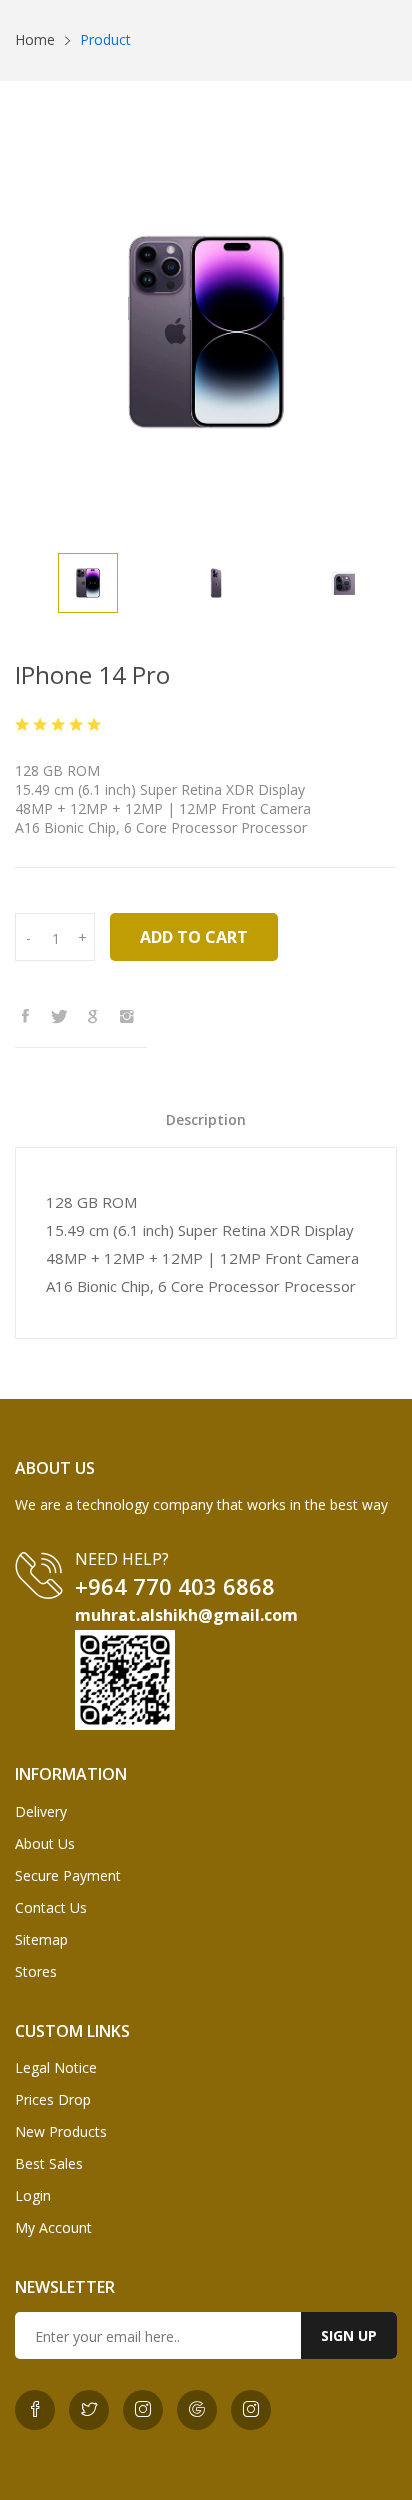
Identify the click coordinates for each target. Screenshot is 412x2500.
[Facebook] (30, 1016)
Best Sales (49, 2163)
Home (35, 39)
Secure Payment (68, 1875)
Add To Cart (194, 937)
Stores (36, 1971)
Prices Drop (53, 2099)
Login (33, 2195)
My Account (53, 2227)
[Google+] (98, 1016)
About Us (45, 1843)
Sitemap (41, 1939)
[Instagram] (132, 1016)
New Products (61, 2131)
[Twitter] (64, 1016)
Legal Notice (56, 2067)
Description (206, 1119)
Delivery (41, 1811)
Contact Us (51, 1907)
